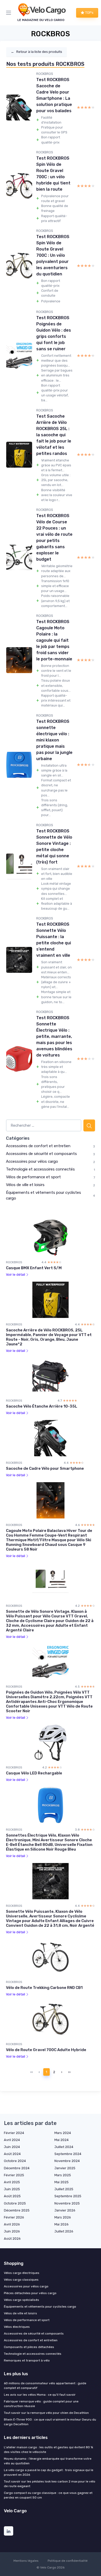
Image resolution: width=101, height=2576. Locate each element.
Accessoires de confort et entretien (38, 1146)
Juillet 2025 (64, 2189)
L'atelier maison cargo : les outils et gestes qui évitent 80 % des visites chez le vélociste (48, 2450)
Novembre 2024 (67, 2161)
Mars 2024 (63, 2133)
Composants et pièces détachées (29, 2347)
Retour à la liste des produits (37, 52)
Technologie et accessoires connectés (40, 1169)
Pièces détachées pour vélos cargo (30, 2293)
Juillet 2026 (64, 2231)
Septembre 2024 (68, 2154)
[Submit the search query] (89, 1126)
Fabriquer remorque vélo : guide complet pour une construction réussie (41, 2404)
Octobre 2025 (15, 2203)
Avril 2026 (12, 2224)
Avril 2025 (12, 2182)
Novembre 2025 (67, 2203)
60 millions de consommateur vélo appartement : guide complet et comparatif (45, 2386)
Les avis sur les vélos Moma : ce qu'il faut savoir (40, 2395)
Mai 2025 (62, 2182)
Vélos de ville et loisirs (25, 1185)
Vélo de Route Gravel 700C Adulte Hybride (46, 2050)
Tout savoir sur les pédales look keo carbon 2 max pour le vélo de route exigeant (50, 2484)
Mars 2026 (63, 2217)
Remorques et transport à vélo (27, 2360)
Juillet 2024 (64, 2147)
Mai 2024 (62, 2140)
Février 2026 (14, 2217)
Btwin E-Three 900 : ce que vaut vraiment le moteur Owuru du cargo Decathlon (50, 2422)
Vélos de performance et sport (33, 1177)
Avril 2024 (12, 2140)
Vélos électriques (17, 2327)
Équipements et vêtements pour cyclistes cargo (40, 2307)
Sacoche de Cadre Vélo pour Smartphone (45, 1468)
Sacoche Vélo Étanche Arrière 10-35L (42, 1406)
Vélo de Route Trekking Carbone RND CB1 (44, 1988)
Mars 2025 (63, 2175)
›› (69, 2072)
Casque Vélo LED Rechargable (34, 1773)
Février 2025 (14, 2175)
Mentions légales (26, 2561)
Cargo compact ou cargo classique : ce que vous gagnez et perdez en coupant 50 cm (48, 2495)
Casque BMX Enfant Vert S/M (34, 1268)
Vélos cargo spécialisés (21, 2300)
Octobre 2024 (15, 2161)
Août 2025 (12, 2196)
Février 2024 (14, 2133)
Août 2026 (12, 2239)
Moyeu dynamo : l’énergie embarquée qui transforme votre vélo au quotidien (48, 2461)
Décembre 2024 (17, 2168)
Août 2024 (12, 2154)
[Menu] (10, 13)
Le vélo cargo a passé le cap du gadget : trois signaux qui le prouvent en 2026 (49, 2472)
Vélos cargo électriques (22, 2273)
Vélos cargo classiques (21, 2280)
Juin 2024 (12, 2147)
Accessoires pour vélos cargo (32, 1161)
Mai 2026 (62, 2224)
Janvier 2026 (65, 2210)
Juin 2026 (12, 2231)
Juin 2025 (12, 2189)
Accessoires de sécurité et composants (41, 1154)
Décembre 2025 (17, 2210)
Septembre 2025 (68, 2196)
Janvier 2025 (65, 2168)
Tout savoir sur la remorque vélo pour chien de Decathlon (46, 2413)
